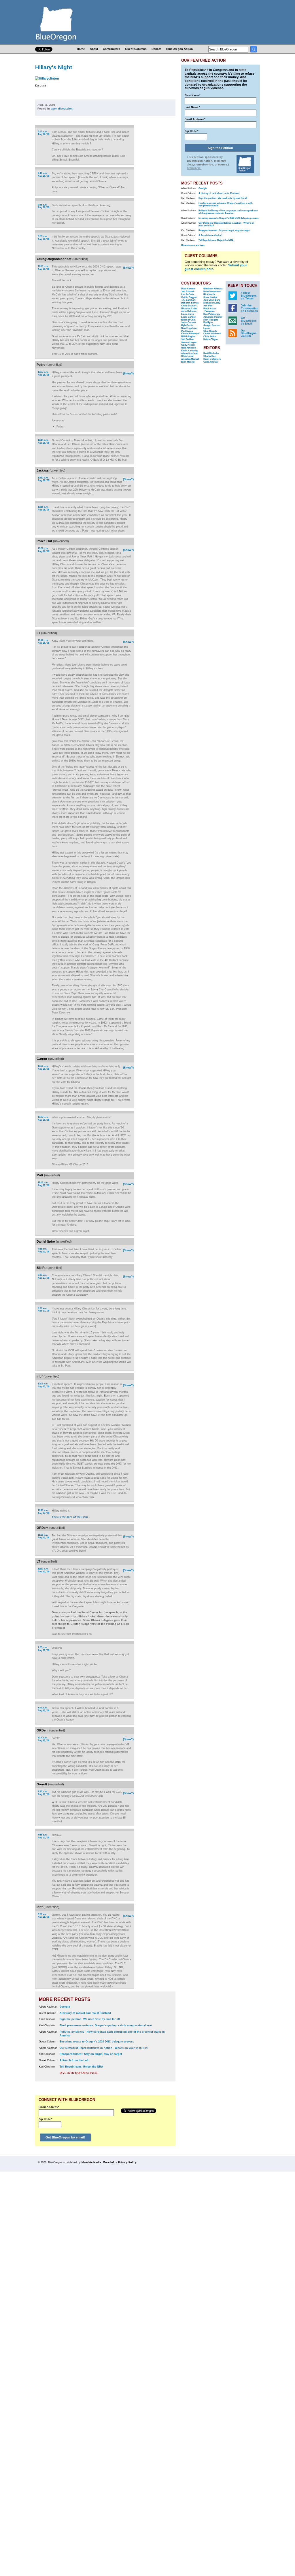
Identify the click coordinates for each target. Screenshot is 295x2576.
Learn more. (194, 168)
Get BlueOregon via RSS (249, 333)
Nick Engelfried (189, 328)
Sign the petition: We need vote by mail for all (90, 2019)
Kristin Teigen (211, 339)
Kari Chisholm (211, 353)
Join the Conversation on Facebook (250, 308)
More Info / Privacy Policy (120, 2162)
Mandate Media (91, 2162)
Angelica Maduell (190, 359)
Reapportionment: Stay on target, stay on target (91, 2054)
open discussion (62, 109)
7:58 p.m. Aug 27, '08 (44, 1836)
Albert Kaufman (190, 354)
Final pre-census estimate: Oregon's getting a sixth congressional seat (106, 2025)
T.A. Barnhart (188, 300)
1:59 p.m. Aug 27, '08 (44, 1709)
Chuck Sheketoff (212, 334)
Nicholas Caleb (189, 309)
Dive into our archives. (79, 2073)
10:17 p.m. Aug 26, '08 (44, 479)
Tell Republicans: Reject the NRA (81, 2067)
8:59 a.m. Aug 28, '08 (44, 1916)
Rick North (209, 294)
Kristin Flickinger (190, 334)
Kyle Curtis (187, 325)
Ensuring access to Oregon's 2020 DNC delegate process (97, 2042)
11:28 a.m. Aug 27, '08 (44, 1536)
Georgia (65, 2007)
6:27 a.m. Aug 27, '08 (44, 1276)
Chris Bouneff (189, 306)
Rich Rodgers (211, 320)
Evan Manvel (188, 362)
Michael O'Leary (212, 303)
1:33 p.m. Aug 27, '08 (44, 1649)
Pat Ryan (208, 322)
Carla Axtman (211, 362)
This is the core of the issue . (71, 1517)
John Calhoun (189, 311)
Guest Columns (136, 49)
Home (81, 49)
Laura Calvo (188, 314)
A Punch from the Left (74, 2060)
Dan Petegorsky (212, 314)
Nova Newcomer (212, 292)
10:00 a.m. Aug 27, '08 (44, 1385)
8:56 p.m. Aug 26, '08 (44, 133)
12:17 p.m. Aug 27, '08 (44, 1570)
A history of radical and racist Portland (85, 2013)
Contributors (111, 49)
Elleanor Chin (188, 320)
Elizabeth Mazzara (213, 289)
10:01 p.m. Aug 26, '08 (44, 268)
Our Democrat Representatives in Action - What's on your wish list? (104, 2048)
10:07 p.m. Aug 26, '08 (44, 373)
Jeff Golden (187, 339)
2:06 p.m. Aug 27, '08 (44, 1739)
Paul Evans (187, 331)
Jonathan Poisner (213, 317)
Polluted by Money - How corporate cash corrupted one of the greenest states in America (228, 212)
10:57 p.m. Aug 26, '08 (44, 1119)
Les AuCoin (188, 294)
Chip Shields (210, 331)
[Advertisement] (157, 200)
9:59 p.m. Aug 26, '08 (44, 238)
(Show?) (128, 268)
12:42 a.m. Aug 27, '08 (44, 1184)
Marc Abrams (188, 289)
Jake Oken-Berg (212, 300)
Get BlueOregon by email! (65, 2137)
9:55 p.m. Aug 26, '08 (44, 206)
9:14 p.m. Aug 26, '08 (44, 175)
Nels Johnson (189, 348)
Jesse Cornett (189, 322)
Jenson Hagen (189, 342)
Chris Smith (210, 337)
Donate (156, 49)
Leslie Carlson (189, 317)
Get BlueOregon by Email (249, 321)
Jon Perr (208, 306)
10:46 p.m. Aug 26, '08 (44, 642)
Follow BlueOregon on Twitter (249, 296)
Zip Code (46, 2119)
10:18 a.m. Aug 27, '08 (44, 1512)
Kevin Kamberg (189, 351)
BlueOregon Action (179, 49)
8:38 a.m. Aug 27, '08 (44, 1310)
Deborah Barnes (190, 303)
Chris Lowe (187, 356)
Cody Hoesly (188, 345)
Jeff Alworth (188, 292)
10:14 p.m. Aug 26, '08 (44, 441)
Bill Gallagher (188, 337)
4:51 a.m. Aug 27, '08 (44, 1250)
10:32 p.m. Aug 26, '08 (44, 550)
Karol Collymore (212, 359)
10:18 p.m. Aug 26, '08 (44, 508)
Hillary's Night (54, 67)
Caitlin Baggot (189, 297)
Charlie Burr (210, 356)
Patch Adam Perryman (210, 310)
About (94, 49)
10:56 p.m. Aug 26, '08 (44, 1067)
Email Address (49, 2107)
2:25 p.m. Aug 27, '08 (44, 1793)
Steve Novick (210, 297)
